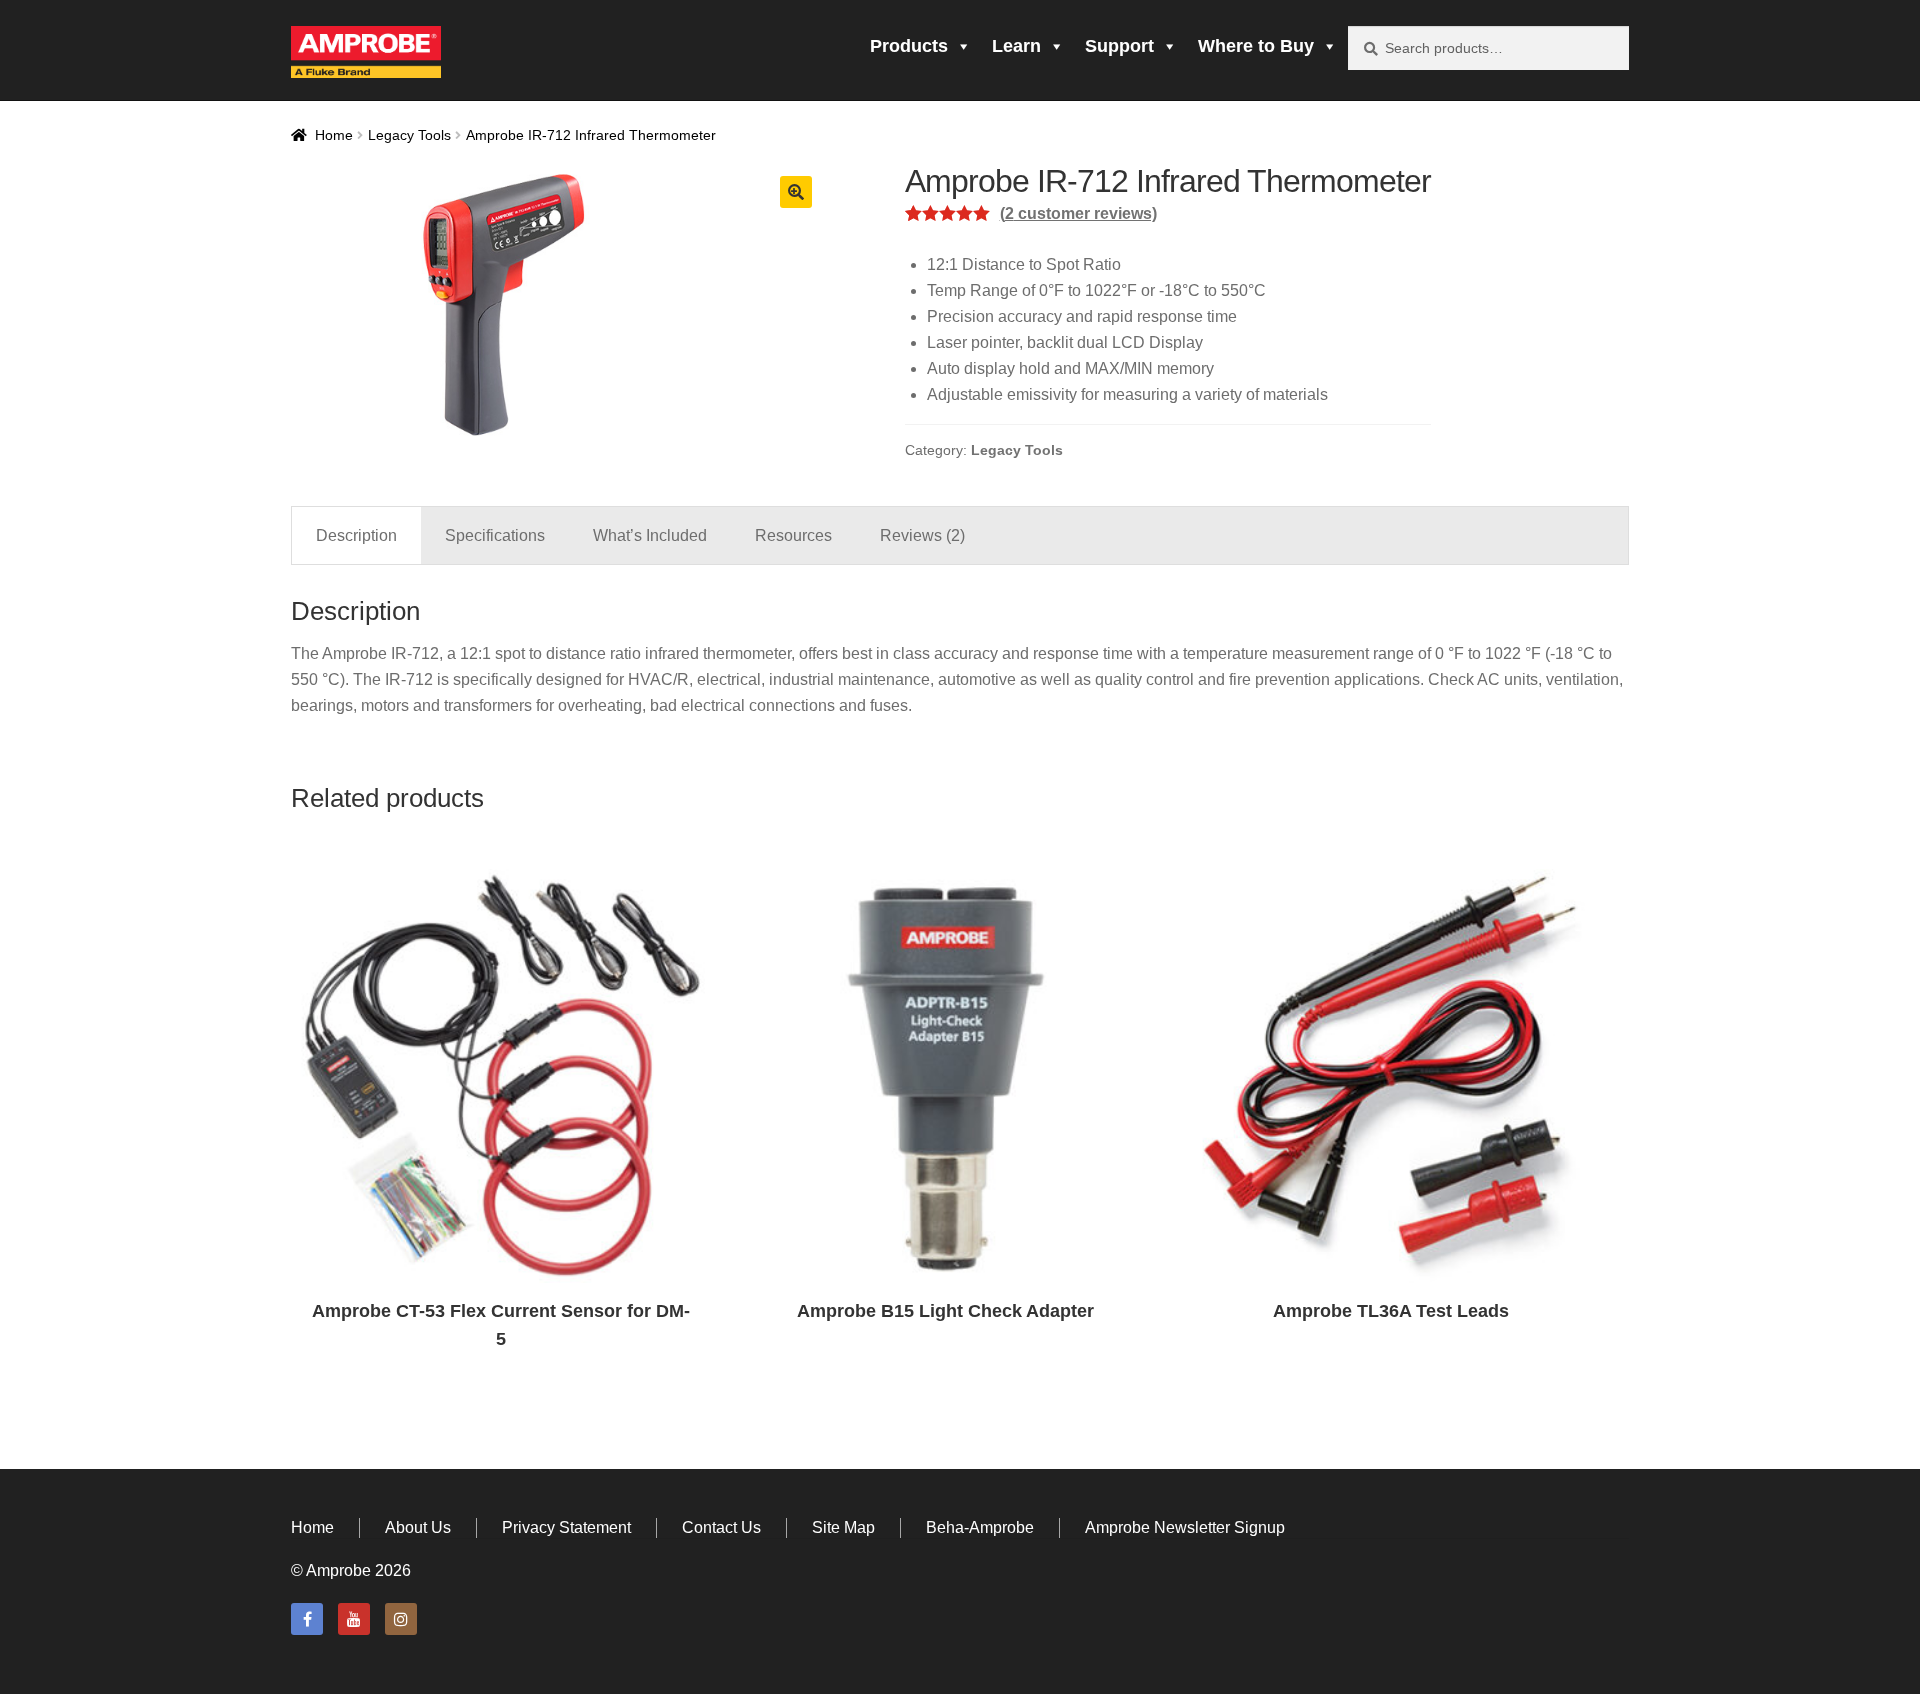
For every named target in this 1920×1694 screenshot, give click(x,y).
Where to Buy (1256, 46)
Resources (793, 535)
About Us (418, 1527)
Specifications (495, 535)
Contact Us (721, 1527)
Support (1119, 46)
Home (334, 135)
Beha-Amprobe (980, 1527)
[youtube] (354, 1619)
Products (909, 46)
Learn (1016, 46)
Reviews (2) (922, 535)
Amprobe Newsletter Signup (1185, 1527)
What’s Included (650, 535)
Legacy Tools (409, 135)
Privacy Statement (566, 1527)
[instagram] (401, 1619)
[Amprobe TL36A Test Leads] (1391, 1078)
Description (356, 535)
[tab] (356, 536)
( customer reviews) (1078, 213)
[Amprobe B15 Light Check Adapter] (946, 1078)
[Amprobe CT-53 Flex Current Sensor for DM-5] (500, 1078)
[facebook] (307, 1619)
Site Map (843, 1527)
